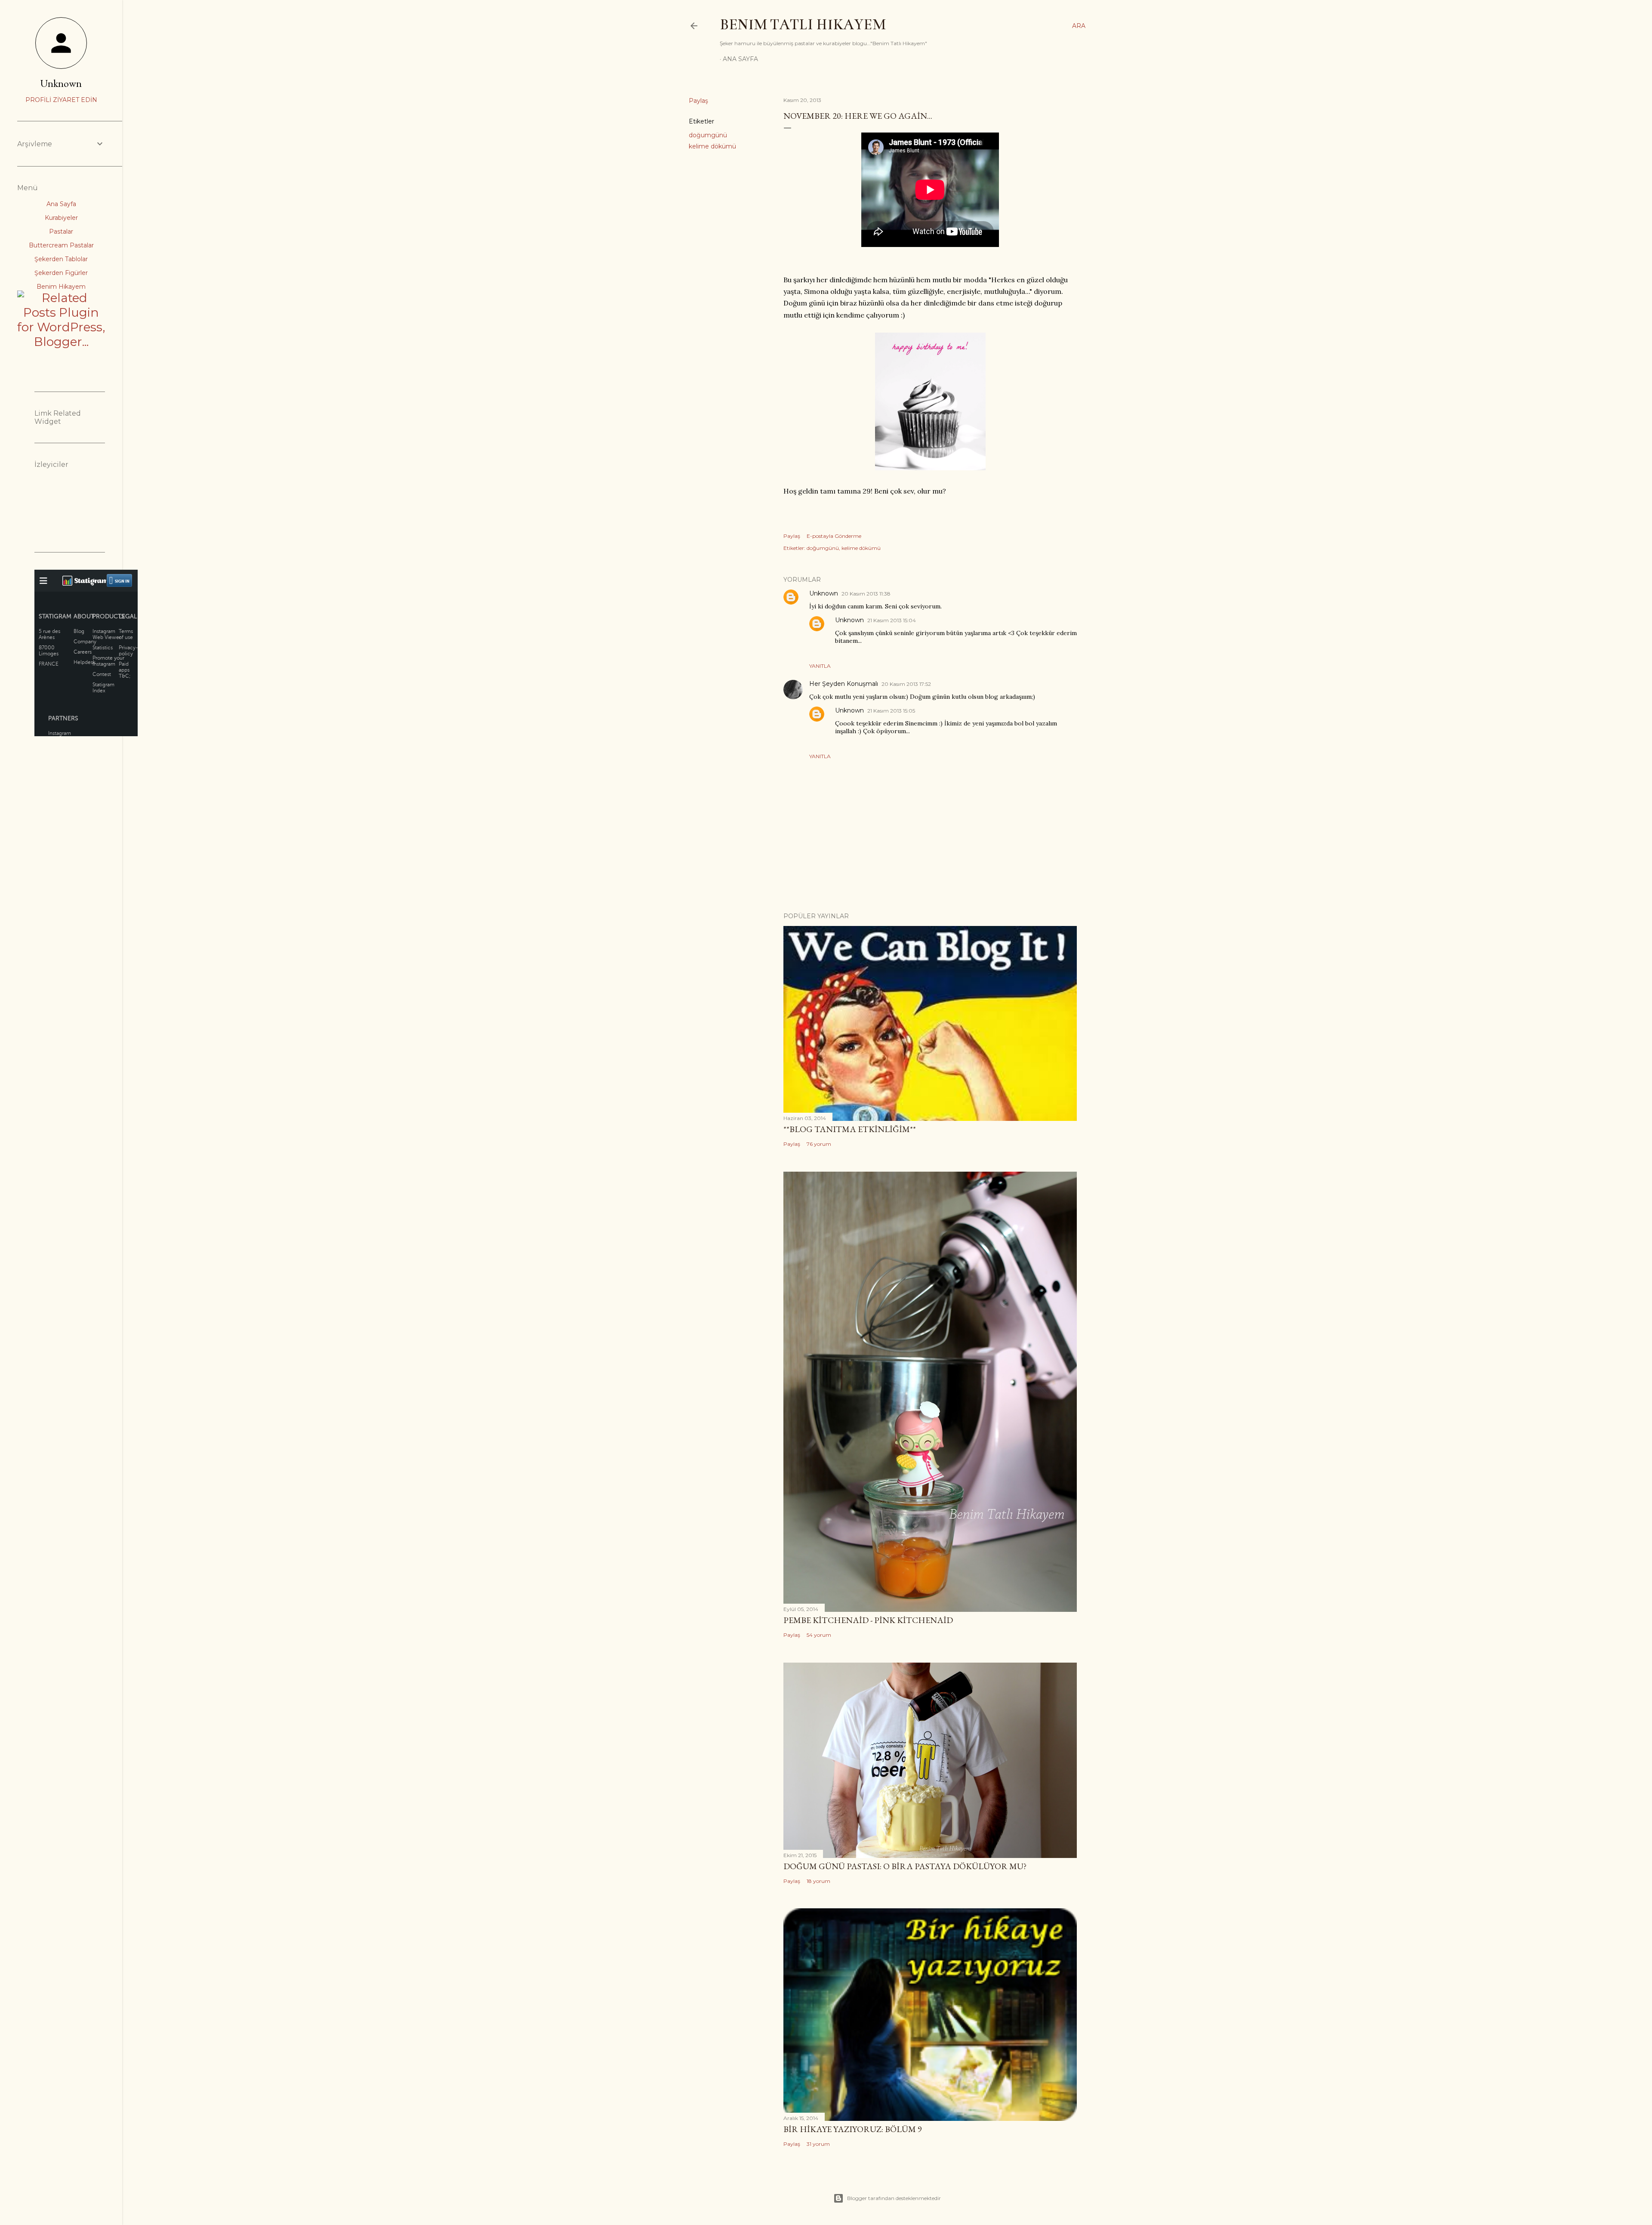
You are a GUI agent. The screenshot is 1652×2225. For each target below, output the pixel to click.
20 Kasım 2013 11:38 (866, 594)
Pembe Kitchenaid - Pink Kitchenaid (868, 1620)
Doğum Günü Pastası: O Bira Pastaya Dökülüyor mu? (905, 1866)
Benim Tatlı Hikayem (803, 25)
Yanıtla (820, 666)
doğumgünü (708, 135)
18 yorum (818, 1881)
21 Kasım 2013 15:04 (892, 620)
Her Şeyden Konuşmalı (844, 684)
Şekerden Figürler (61, 273)
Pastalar (61, 231)
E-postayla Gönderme (834, 536)
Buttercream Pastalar (61, 245)
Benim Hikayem (61, 287)
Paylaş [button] (698, 101)
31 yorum (818, 2144)
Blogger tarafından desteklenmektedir (894, 2198)
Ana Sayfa (740, 59)
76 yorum (819, 1144)
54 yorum (819, 1635)
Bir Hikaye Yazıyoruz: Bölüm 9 (853, 2129)
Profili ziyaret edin (61, 100)
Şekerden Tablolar (61, 259)
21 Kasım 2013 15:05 (891, 711)
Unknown (824, 593)
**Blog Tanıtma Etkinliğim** (850, 1129)
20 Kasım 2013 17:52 (906, 684)
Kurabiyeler (61, 218)
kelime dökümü (712, 146)
